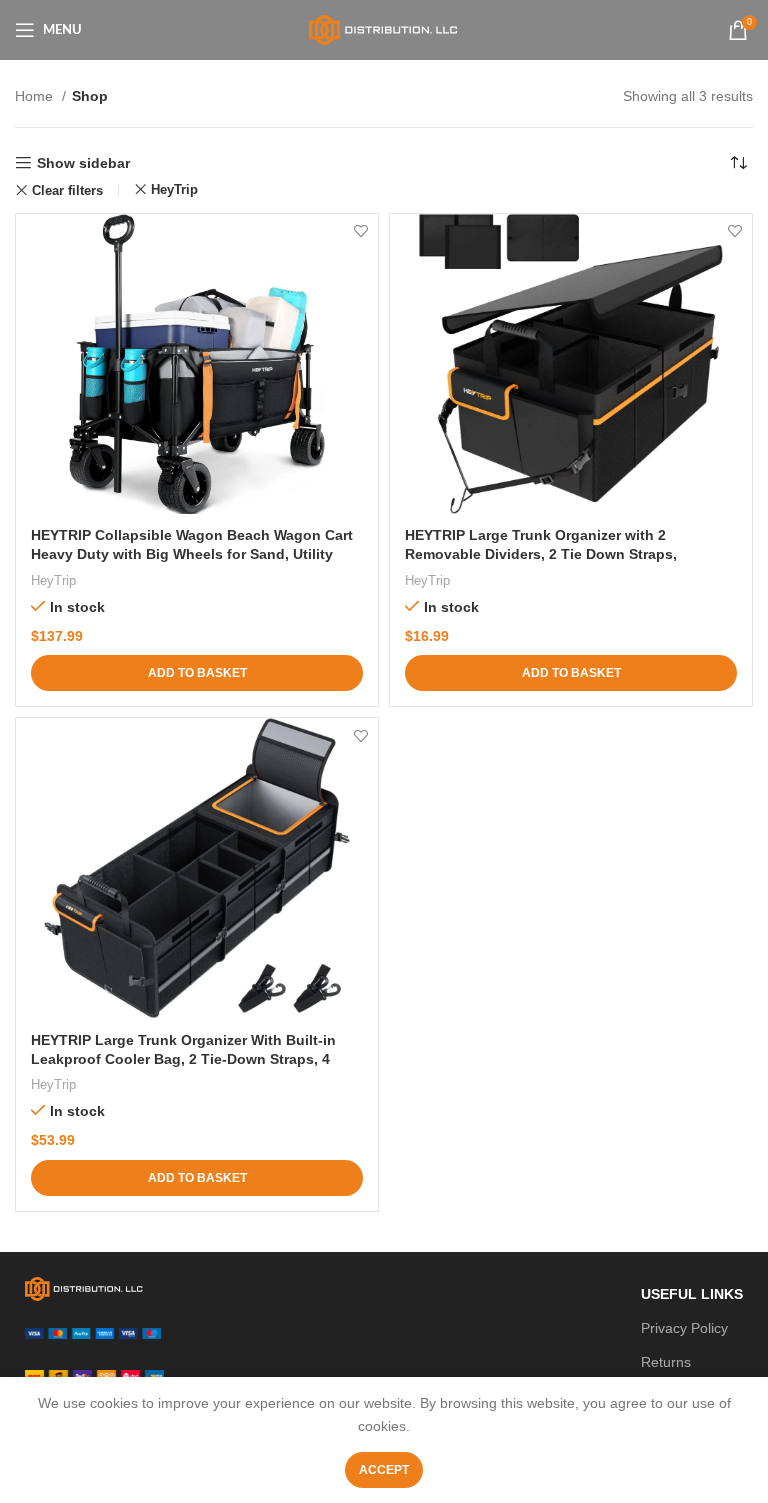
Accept (384, 1470)
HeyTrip (174, 189)
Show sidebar (83, 163)
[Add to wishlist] (360, 231)
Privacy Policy (684, 1328)
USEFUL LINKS (692, 1294)
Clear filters (67, 190)
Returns (666, 1362)
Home (36, 96)
